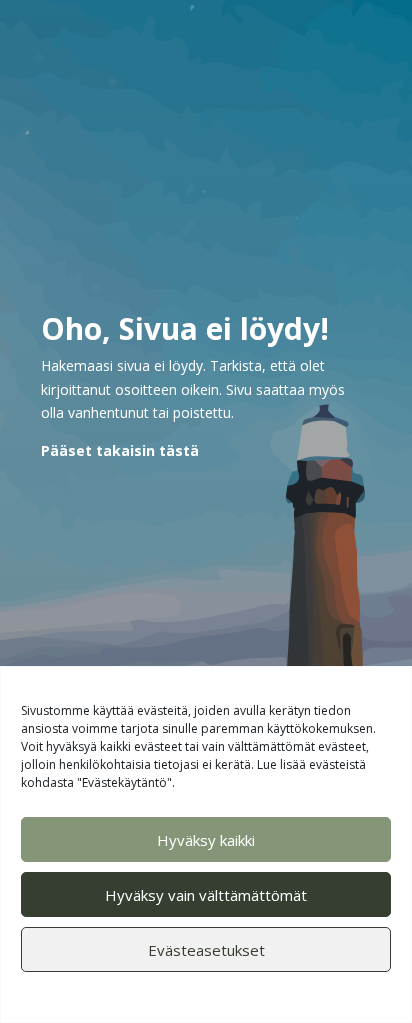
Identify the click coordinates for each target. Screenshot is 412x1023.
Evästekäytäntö (145, 994)
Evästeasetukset (206, 950)
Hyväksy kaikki (206, 840)
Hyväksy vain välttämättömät (206, 895)
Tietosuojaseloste (248, 994)
